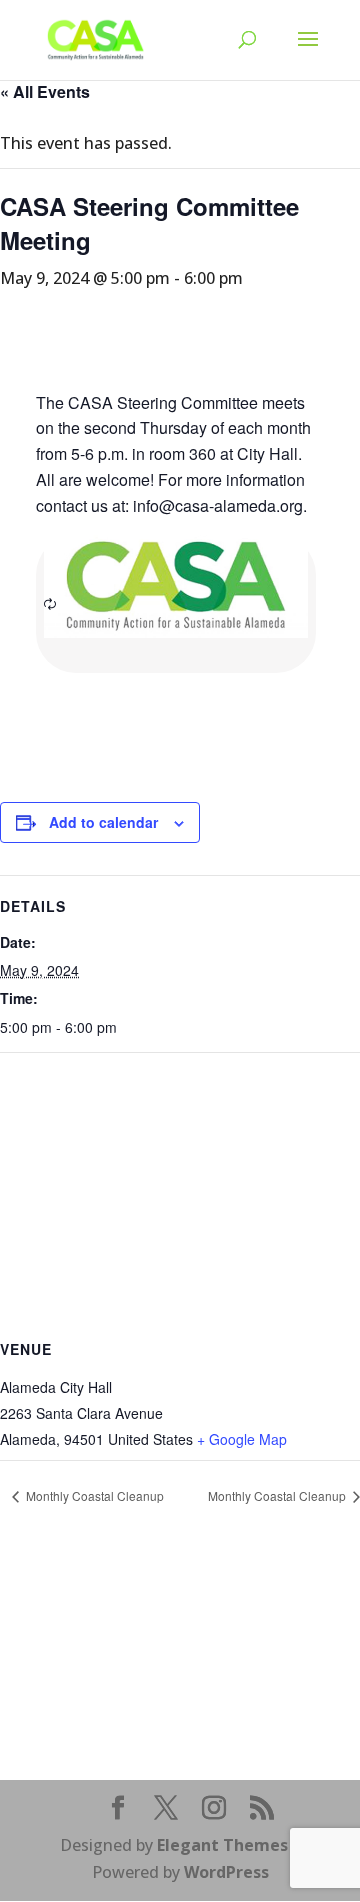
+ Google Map (242, 1439)
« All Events (45, 91)
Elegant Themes (222, 1845)
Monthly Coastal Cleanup (93, 1495)
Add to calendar (103, 822)
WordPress (226, 1872)
